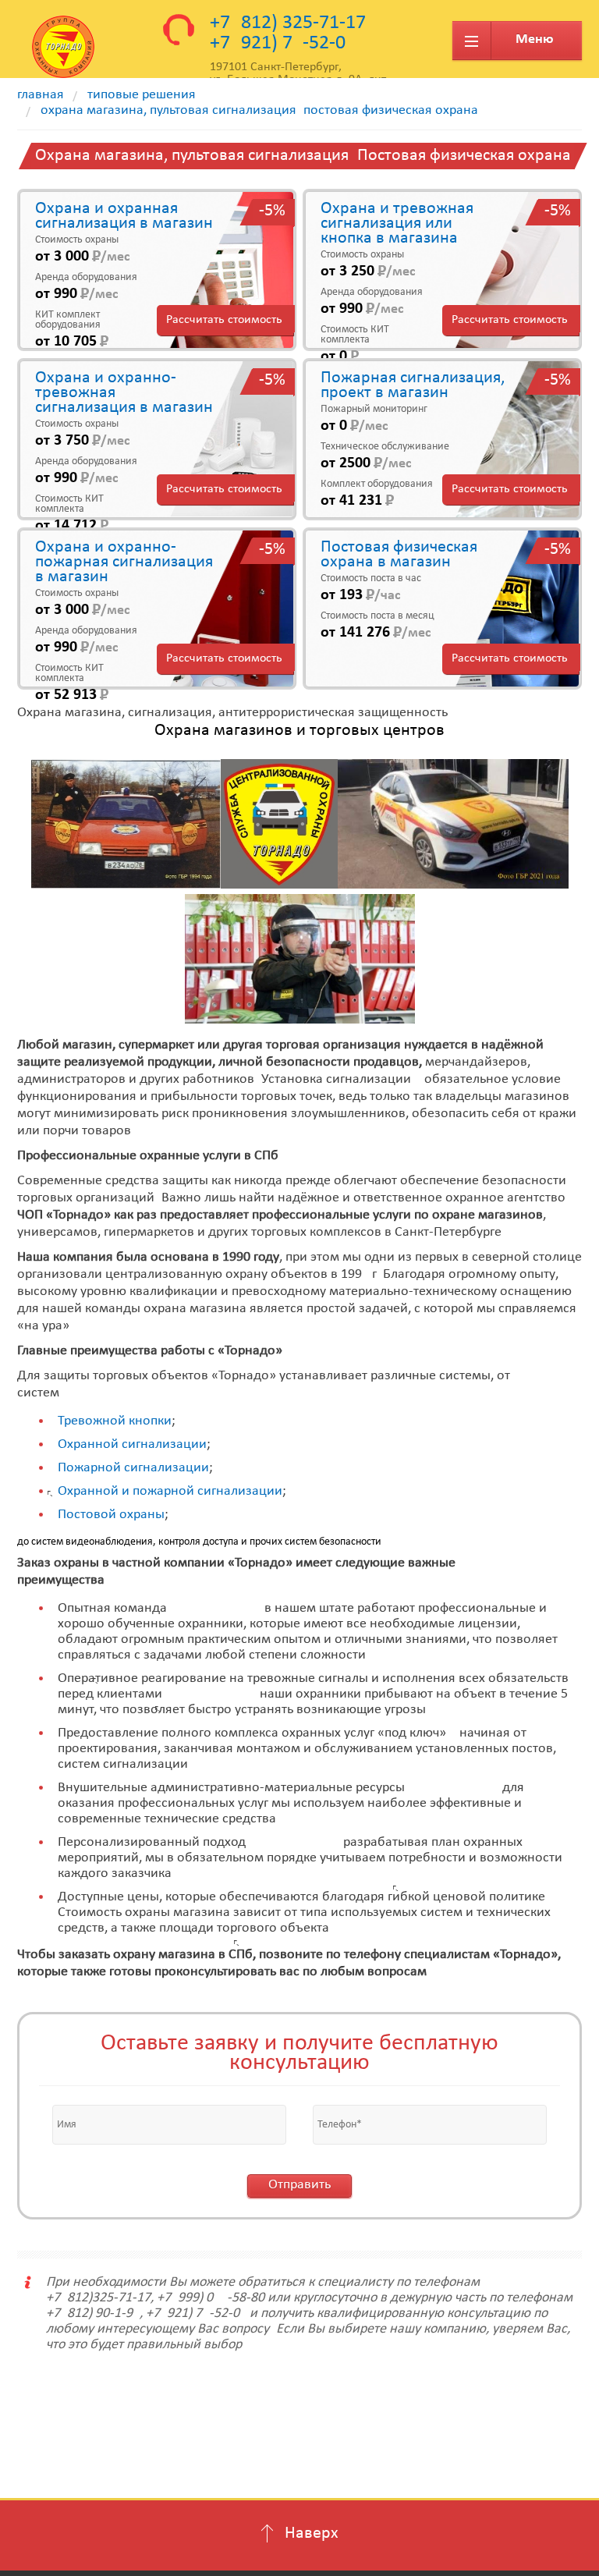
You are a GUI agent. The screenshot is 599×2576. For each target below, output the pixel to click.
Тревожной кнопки (115, 1421)
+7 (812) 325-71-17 (288, 23)
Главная (41, 95)
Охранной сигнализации (132, 1444)
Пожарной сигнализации (133, 1468)
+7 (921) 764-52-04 (283, 43)
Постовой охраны (111, 1515)
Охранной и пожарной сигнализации (170, 1491)
